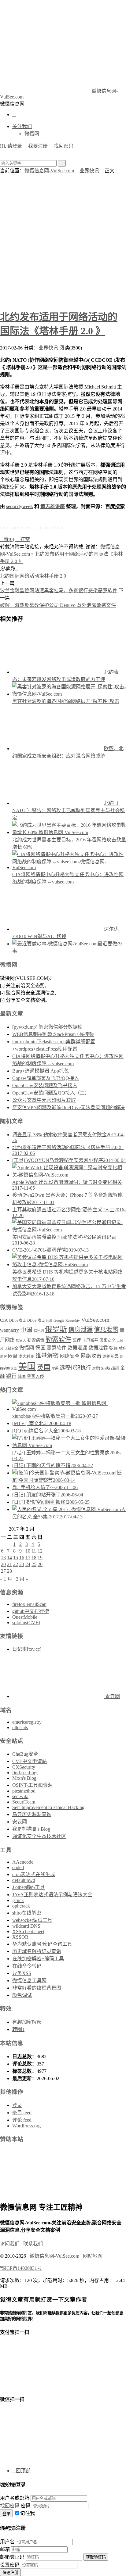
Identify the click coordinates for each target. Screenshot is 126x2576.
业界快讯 (89, 171)
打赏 (23, 539)
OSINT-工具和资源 (32, 1785)
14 (9, 1558)
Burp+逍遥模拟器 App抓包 (41, 1071)
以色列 (39, 1331)
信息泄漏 (80, 1330)
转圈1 (18, 2029)
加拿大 (21, 1340)
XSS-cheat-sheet (28, 1931)
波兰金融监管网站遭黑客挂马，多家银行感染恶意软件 (59, 591)
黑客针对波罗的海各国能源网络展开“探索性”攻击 (66, 701)
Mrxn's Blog (24, 1778)
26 (40, 1564)
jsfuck (18, 1900)
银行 (11, 1376)
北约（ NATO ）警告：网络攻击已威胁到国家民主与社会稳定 (69, 810)
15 (16, 1558)
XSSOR (20, 1937)
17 (28, 1558)
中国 (26, 1330)
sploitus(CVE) (26, 1623)
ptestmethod (24, 1791)
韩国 (22, 1376)
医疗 (77, 1340)
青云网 (112, 1696)
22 (16, 1564)
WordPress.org (26, 2126)
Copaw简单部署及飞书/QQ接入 (46, 1078)
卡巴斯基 (90, 1340)
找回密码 (64, 146)
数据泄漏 (77, 1348)
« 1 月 (6, 1579)
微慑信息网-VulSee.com (49, 171)
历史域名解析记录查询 (37, 1951)
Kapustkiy (73, 1321)
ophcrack (21, 1906)
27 (3, 1571)
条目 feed (22, 2113)
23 (22, 1564)
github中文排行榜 (31, 1611)
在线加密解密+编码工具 (38, 1959)
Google (59, 1320)
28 (9, 1571)
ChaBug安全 (25, 1754)
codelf (18, 1867)
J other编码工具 (28, 1887)
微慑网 (32, 134)
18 (34, 1558)
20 (3, 1564)
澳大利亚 (26, 1356)
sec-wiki (20, 1796)
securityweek (20, 506)
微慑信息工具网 (29, 1981)
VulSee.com (95, 1320)
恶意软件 (57, 1348)
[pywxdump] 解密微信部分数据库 (47, 1027)
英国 (44, 1367)
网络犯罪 (111, 1356)
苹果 (55, 1368)
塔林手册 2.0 (53, 576)
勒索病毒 (36, 1340)
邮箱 (5, 2549)
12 (40, 1551)
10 (28, 1551)
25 (34, 1564)
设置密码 (10, 2565)
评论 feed (22, 2120)
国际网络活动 (24, 576)
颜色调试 (22, 1995)
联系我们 (35, 2244)
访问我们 (12, 2244)
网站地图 (93, 2256)
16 (22, 1558)
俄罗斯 (56, 1329)
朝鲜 (113, 1348)
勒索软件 (58, 1339)
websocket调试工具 (32, 1920)
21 (9, 1564)
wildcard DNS (26, 1926)
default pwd (24, 1880)
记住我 (28, 2513)
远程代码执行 (75, 1368)
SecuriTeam (24, 1802)
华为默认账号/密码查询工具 (42, 1944)
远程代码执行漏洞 (106, 1368)
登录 (17, 2105)
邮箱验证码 (12, 2557)
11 (34, 1551)
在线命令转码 (27, 1966)
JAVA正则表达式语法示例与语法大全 (52, 1895)
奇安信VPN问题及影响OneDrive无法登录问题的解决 (69, 1107)
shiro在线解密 (27, 1913)
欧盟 (13, 1356)
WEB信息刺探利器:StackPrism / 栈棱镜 (53, 1034)
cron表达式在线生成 (34, 1874)
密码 (26, 2506)
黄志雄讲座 (53, 506)
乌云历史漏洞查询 (32, 1814)
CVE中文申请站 (30, 1761)
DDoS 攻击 (36, 1320)
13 (3, 1558)
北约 (5, 576)
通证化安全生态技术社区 (39, 1836)
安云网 (20, 1822)
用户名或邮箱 (15, 2498)
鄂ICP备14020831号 (21, 2268)
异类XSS (22, 1973)
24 (28, 1564)
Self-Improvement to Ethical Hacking (48, 1807)
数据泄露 (98, 1348)
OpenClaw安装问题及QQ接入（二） (51, 1093)
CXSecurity (24, 1767)
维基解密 (47, 1356)
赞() (7, 539)
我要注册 (38, 146)
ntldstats (20, 1727)
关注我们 (22, 126)
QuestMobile (25, 1617)
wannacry (9, 1330)
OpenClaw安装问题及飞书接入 (45, 1086)
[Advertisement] (63, 240)
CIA (4, 1320)
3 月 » (22, 1579)
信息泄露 (106, 1330)
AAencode (23, 1862)
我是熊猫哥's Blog (31, 1829)
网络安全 (70, 1356)
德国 (40, 1348)
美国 (27, 1367)
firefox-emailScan (29, 1604)
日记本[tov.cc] (27, 1649)
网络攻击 (91, 1356)
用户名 (7, 2542)
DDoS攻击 (18, 1320)
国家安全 (107, 1340)
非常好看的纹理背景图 (37, 1988)
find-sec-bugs (25, 1773)
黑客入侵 (35, 1376)
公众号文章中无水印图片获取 (44, 1100)
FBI (49, 1320)
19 (40, 1558)
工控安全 (11, 1348)
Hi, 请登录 (11, 146)
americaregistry (27, 1722)
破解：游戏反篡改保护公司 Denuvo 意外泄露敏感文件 (58, 605)
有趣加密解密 (27, 2022)
